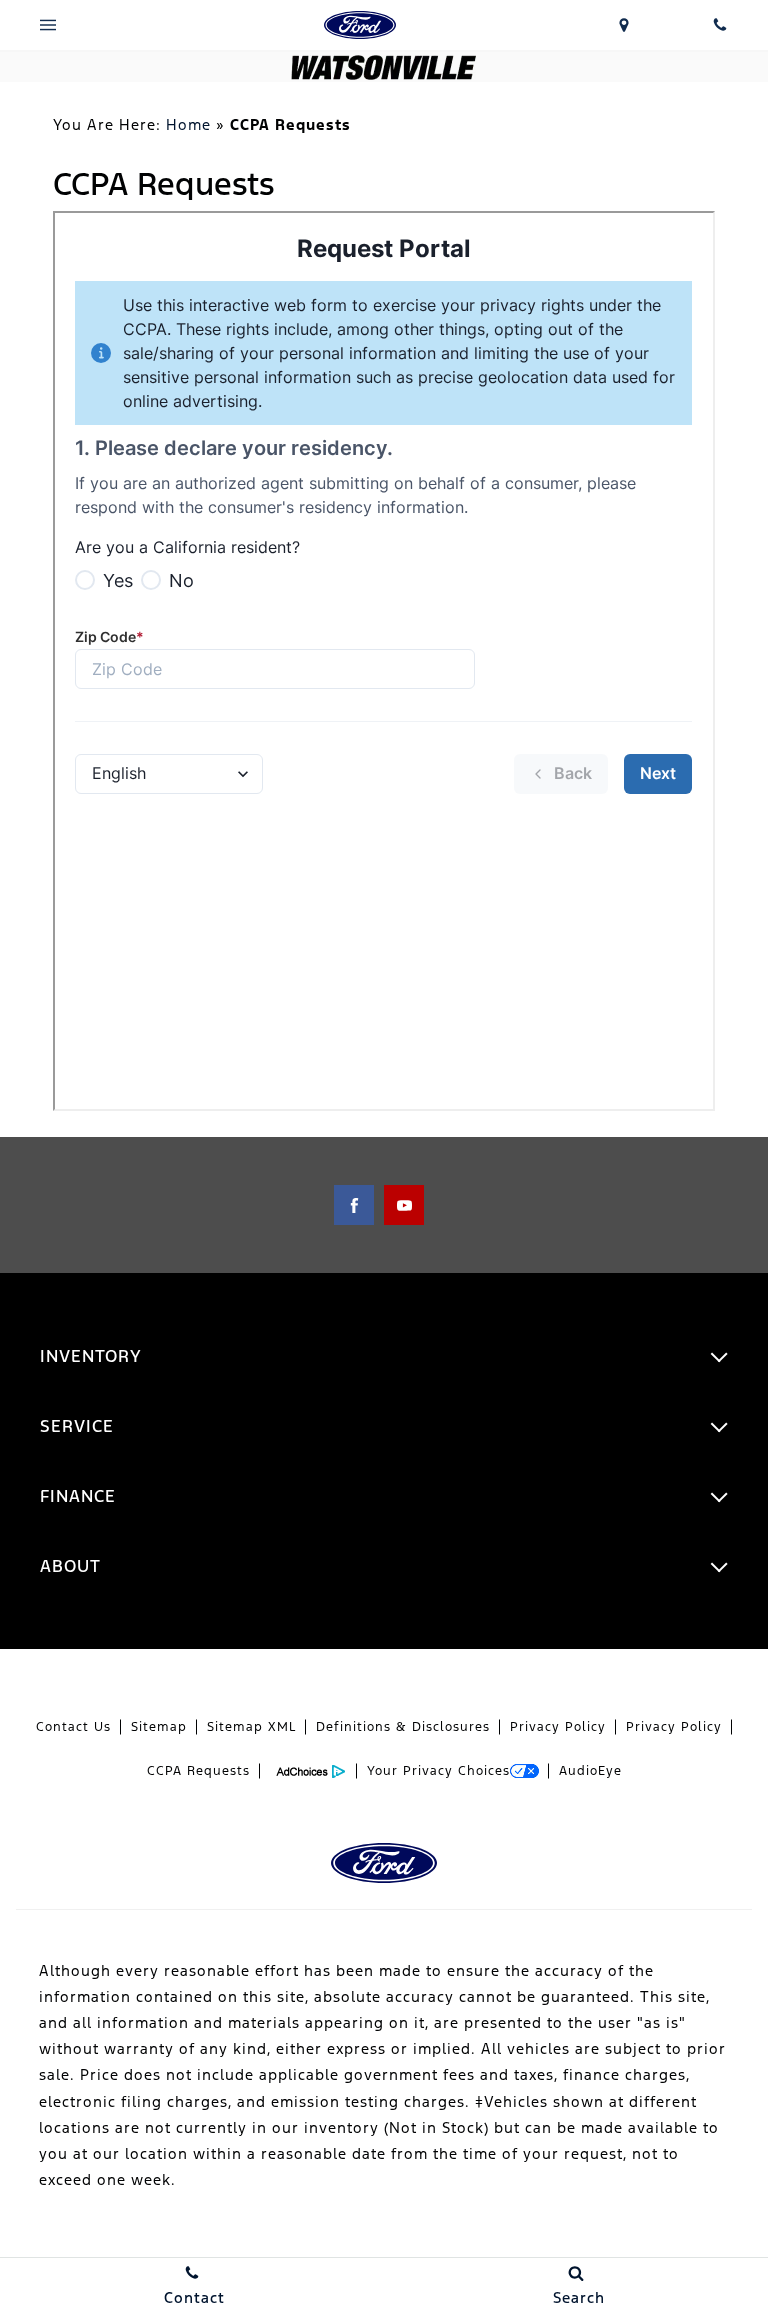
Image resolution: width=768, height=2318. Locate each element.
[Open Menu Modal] (48, 25)
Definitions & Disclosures (403, 1727)
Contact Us (73, 1727)
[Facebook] (354, 1205)
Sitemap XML (251, 1727)
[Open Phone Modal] (720, 25)
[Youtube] (404, 1205)
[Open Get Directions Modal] (624, 25)
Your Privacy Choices (438, 1771)
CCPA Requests (198, 1771)
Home (188, 124)
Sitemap (159, 1727)
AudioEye (590, 1771)
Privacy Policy (558, 1727)
